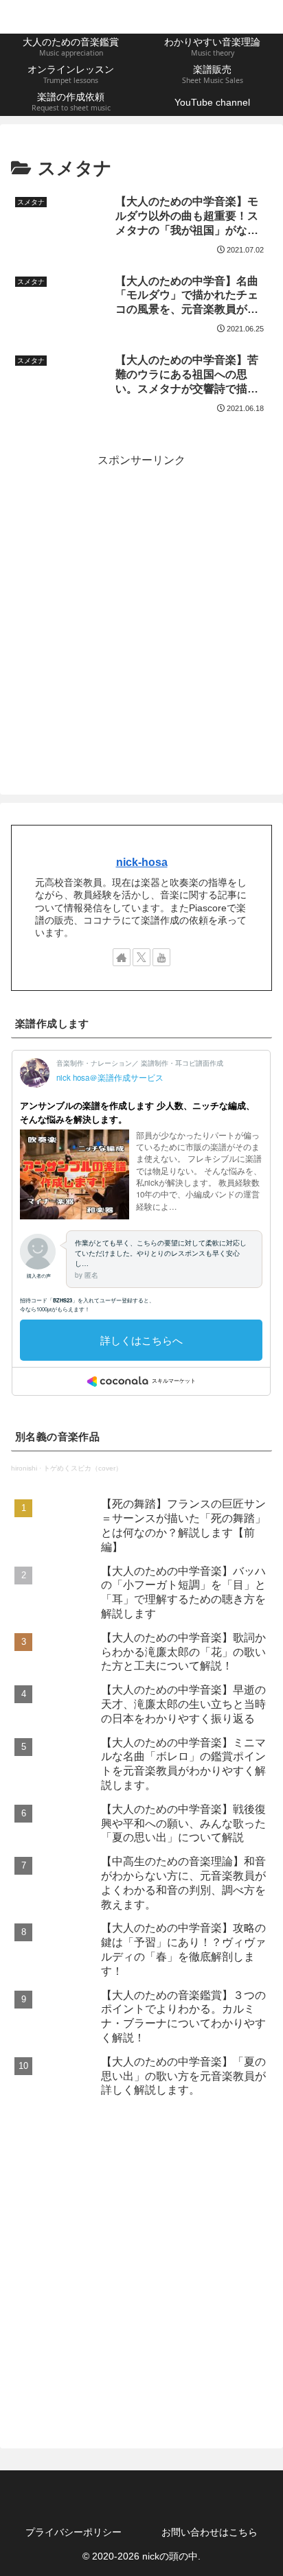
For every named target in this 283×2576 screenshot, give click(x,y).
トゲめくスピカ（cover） (83, 1468)
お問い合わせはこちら (210, 2532)
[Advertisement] (141, 611)
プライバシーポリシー (73, 2532)
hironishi (24, 1468)
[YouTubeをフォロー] (161, 957)
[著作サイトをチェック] (122, 957)
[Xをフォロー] (141, 957)
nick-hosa (142, 862)
